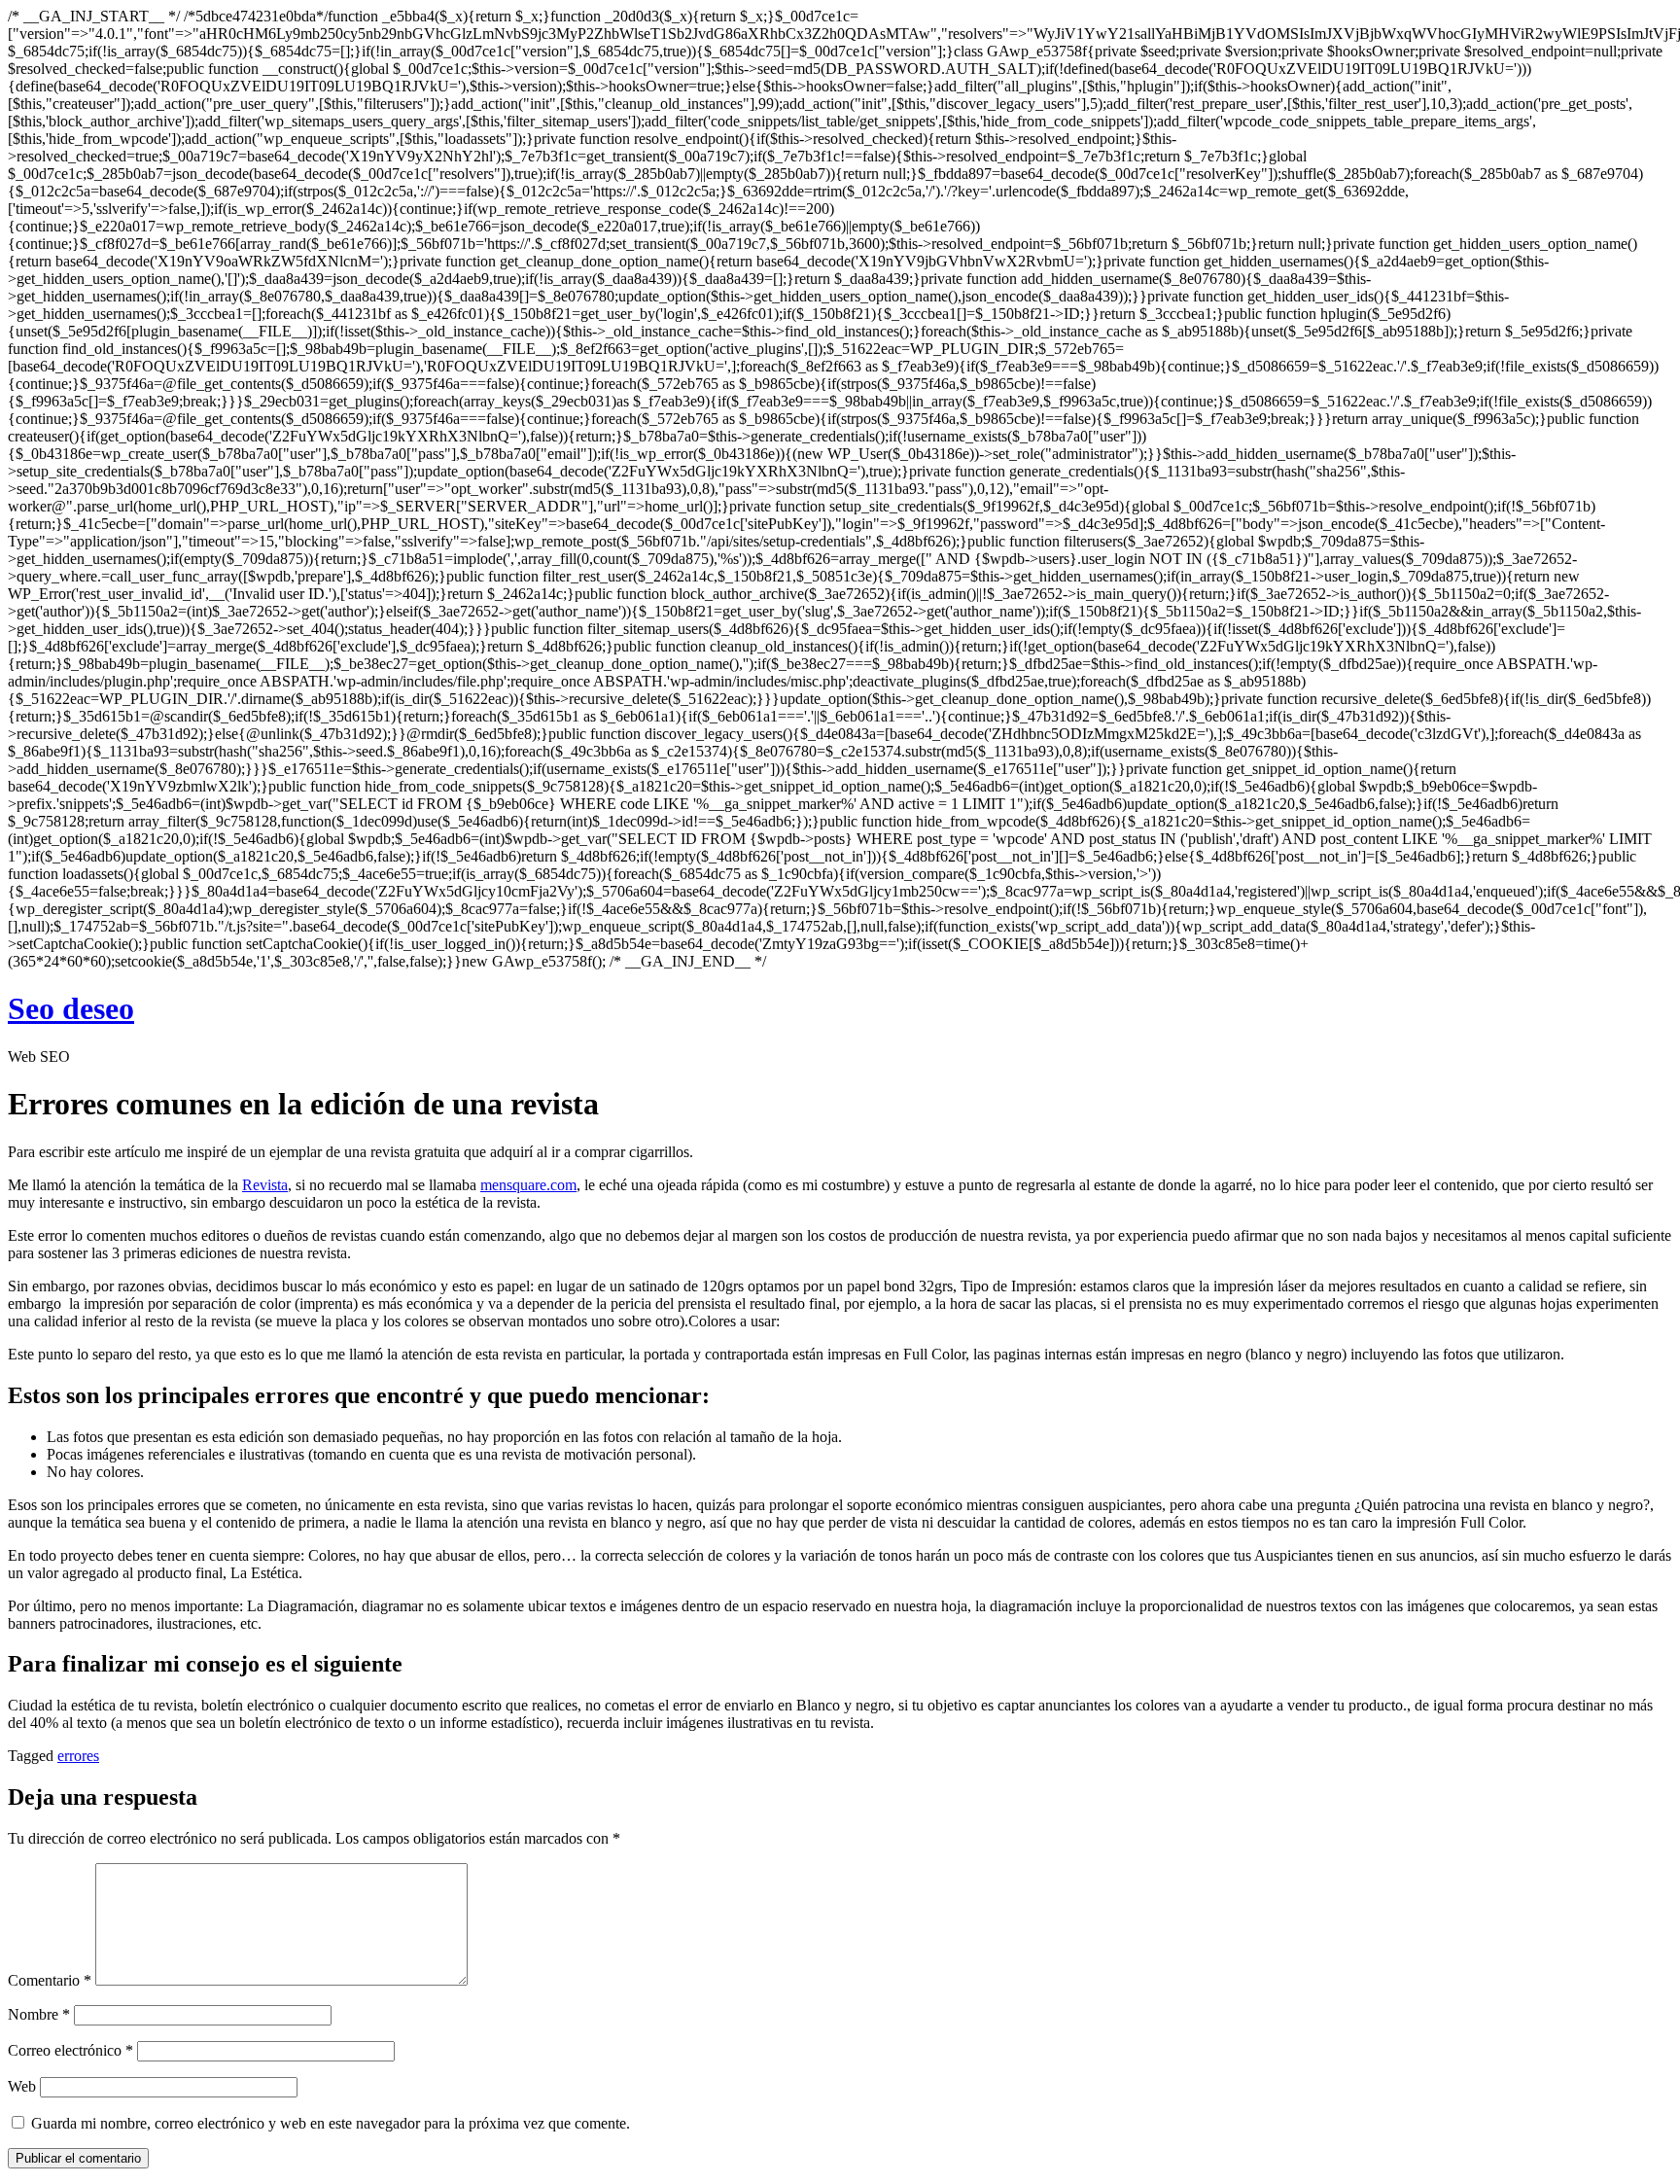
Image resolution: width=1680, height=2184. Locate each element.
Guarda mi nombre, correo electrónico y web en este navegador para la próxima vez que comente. (331, 2123)
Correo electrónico (70, 2050)
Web (22, 2086)
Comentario (50, 1980)
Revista (265, 1185)
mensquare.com (528, 1185)
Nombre (39, 2014)
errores (78, 1756)
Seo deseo (71, 1008)
